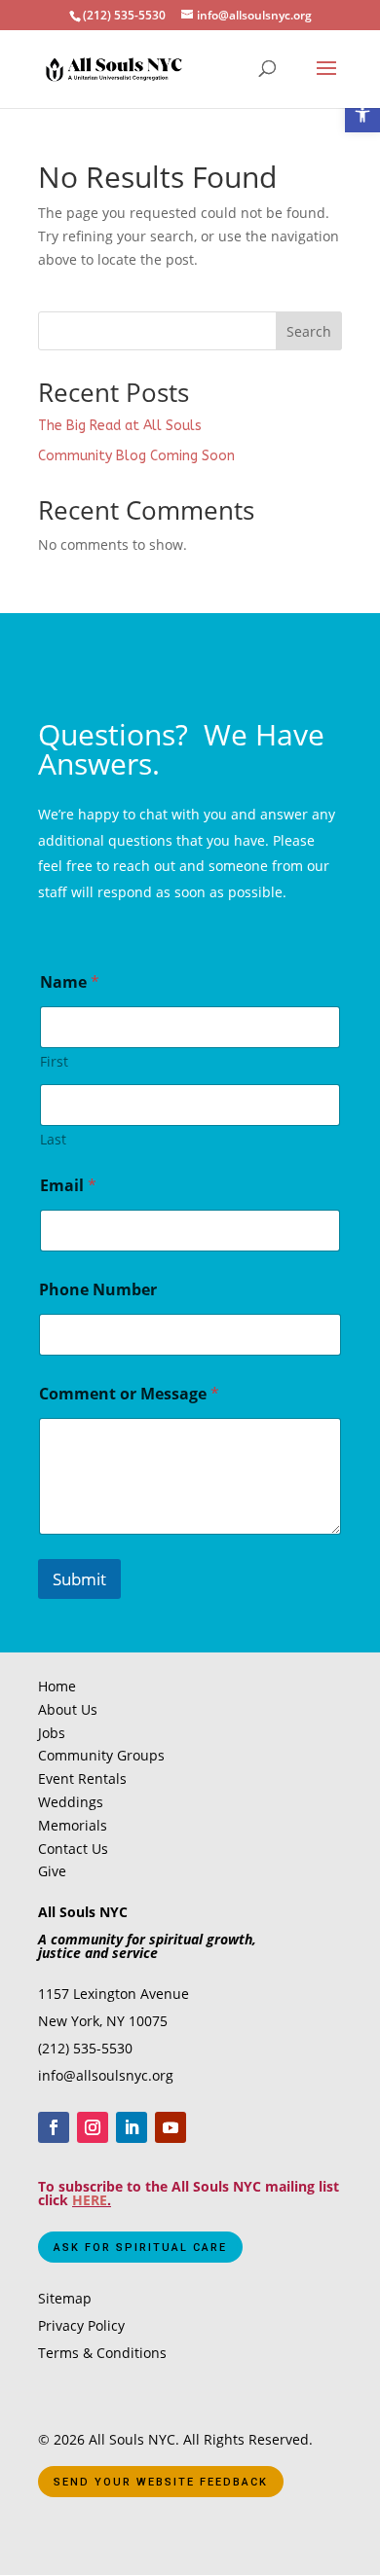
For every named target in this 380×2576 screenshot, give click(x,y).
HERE (90, 2200)
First (54, 1061)
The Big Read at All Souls (120, 426)
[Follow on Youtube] (171, 2127)
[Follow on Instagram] (93, 2127)
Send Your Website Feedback (161, 2482)
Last (53, 1139)
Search (309, 331)
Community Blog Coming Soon (136, 456)
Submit (79, 1579)
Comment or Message (129, 1394)
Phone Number (98, 1290)
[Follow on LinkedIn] (132, 2127)
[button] (362, 115)
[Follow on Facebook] (54, 2127)
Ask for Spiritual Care (140, 2248)
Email (68, 1186)
